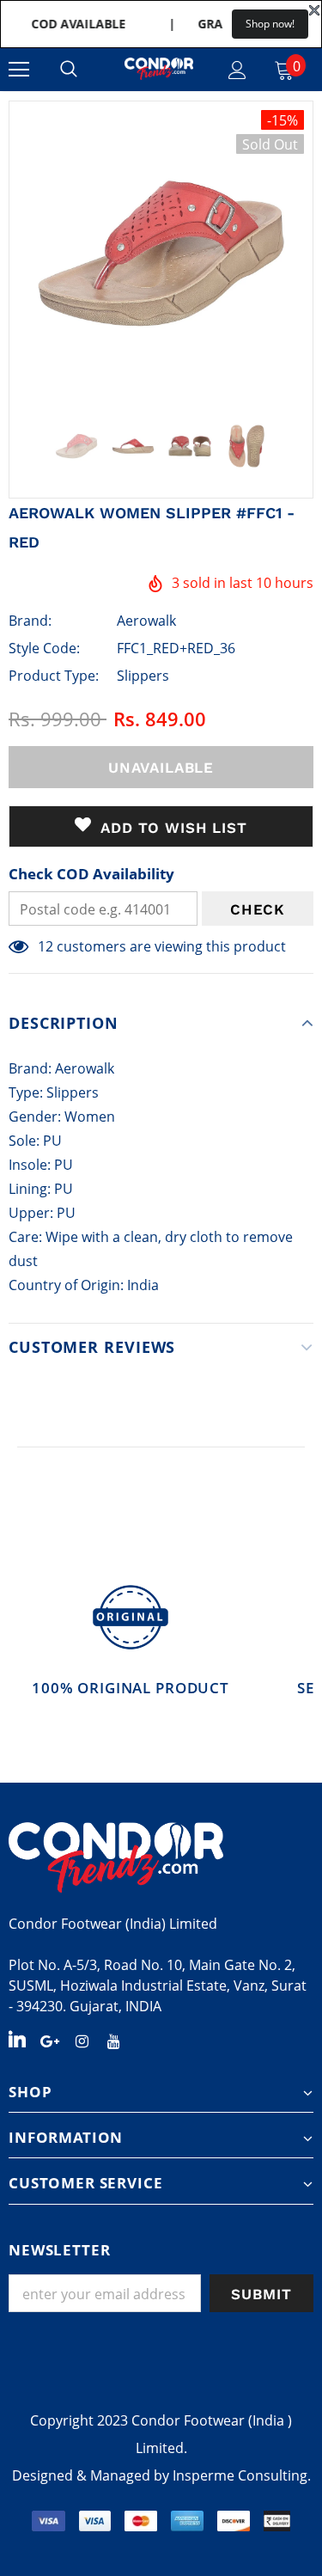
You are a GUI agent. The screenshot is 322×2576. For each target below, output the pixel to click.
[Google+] (50, 2040)
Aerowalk (146, 621)
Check (258, 909)
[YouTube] (113, 2040)
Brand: (30, 621)
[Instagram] (82, 2040)
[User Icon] (237, 70)
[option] (161, 253)
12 (46, 946)
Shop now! (270, 24)
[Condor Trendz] (161, 1857)
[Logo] (159, 69)
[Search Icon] (69, 70)
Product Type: (54, 676)
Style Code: (44, 648)
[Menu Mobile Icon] (19, 70)
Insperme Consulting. (242, 2475)
